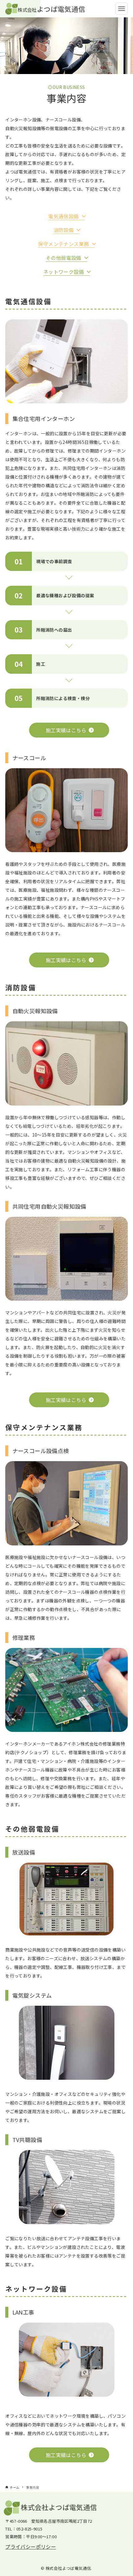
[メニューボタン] (122, 9)
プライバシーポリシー (31, 2547)
